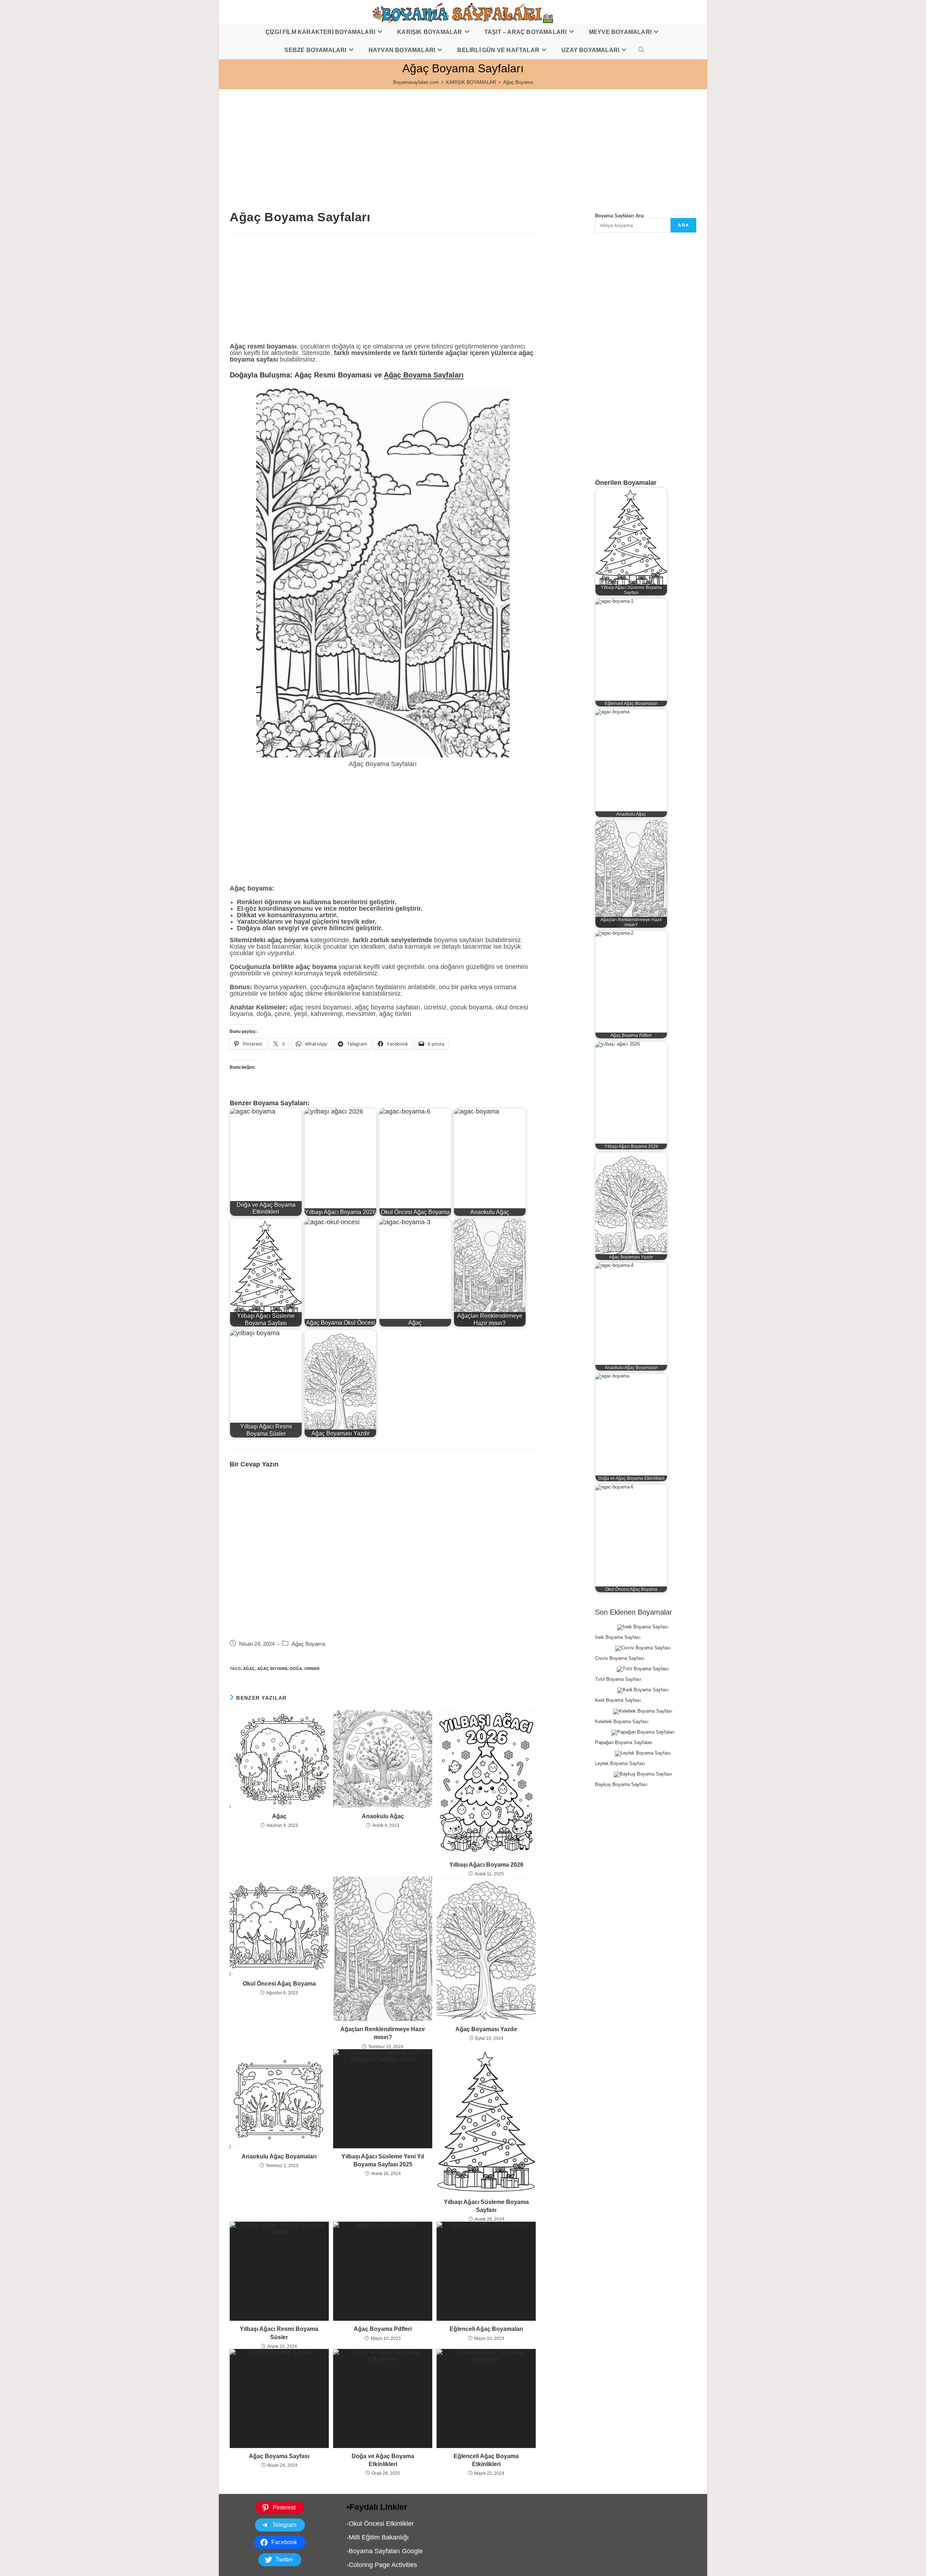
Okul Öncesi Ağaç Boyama (279, 1984)
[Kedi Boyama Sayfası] (643, 1690)
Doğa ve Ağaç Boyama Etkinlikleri (383, 2460)
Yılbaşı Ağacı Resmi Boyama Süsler (279, 2333)
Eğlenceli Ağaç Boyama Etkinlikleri (486, 2460)
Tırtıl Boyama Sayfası (618, 1679)
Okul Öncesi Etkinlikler (381, 2524)
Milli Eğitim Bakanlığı (379, 2537)
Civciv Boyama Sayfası (620, 1658)
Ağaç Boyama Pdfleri (383, 2329)
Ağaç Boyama (518, 82)
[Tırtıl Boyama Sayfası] (643, 1669)
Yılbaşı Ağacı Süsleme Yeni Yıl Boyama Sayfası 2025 (383, 2160)
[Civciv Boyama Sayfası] (643, 1648)
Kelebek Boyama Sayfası (622, 1721)
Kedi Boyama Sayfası (618, 1700)
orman (312, 1669)
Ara (683, 225)
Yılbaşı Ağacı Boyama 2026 (486, 1865)
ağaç (249, 1669)
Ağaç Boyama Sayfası (279, 2456)
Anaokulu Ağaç (383, 1816)
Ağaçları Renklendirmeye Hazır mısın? (383, 2033)
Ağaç (279, 1816)
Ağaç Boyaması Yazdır (486, 2029)
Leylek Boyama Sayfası (620, 1763)
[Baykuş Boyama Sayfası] (643, 1774)
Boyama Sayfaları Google (386, 2551)
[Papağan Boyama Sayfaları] (643, 1733)
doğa (296, 1669)
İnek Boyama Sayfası (618, 1637)
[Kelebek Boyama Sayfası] (643, 1712)
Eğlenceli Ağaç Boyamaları (486, 2329)
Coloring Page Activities (383, 2565)
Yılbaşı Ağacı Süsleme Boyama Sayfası (486, 2206)
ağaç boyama (272, 1669)
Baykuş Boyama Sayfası (621, 1784)
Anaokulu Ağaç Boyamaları (279, 2156)
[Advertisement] (436, 140)
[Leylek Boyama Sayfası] (643, 1753)
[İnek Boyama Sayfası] (643, 1627)
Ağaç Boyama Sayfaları (424, 375)
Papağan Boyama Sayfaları (624, 1742)
